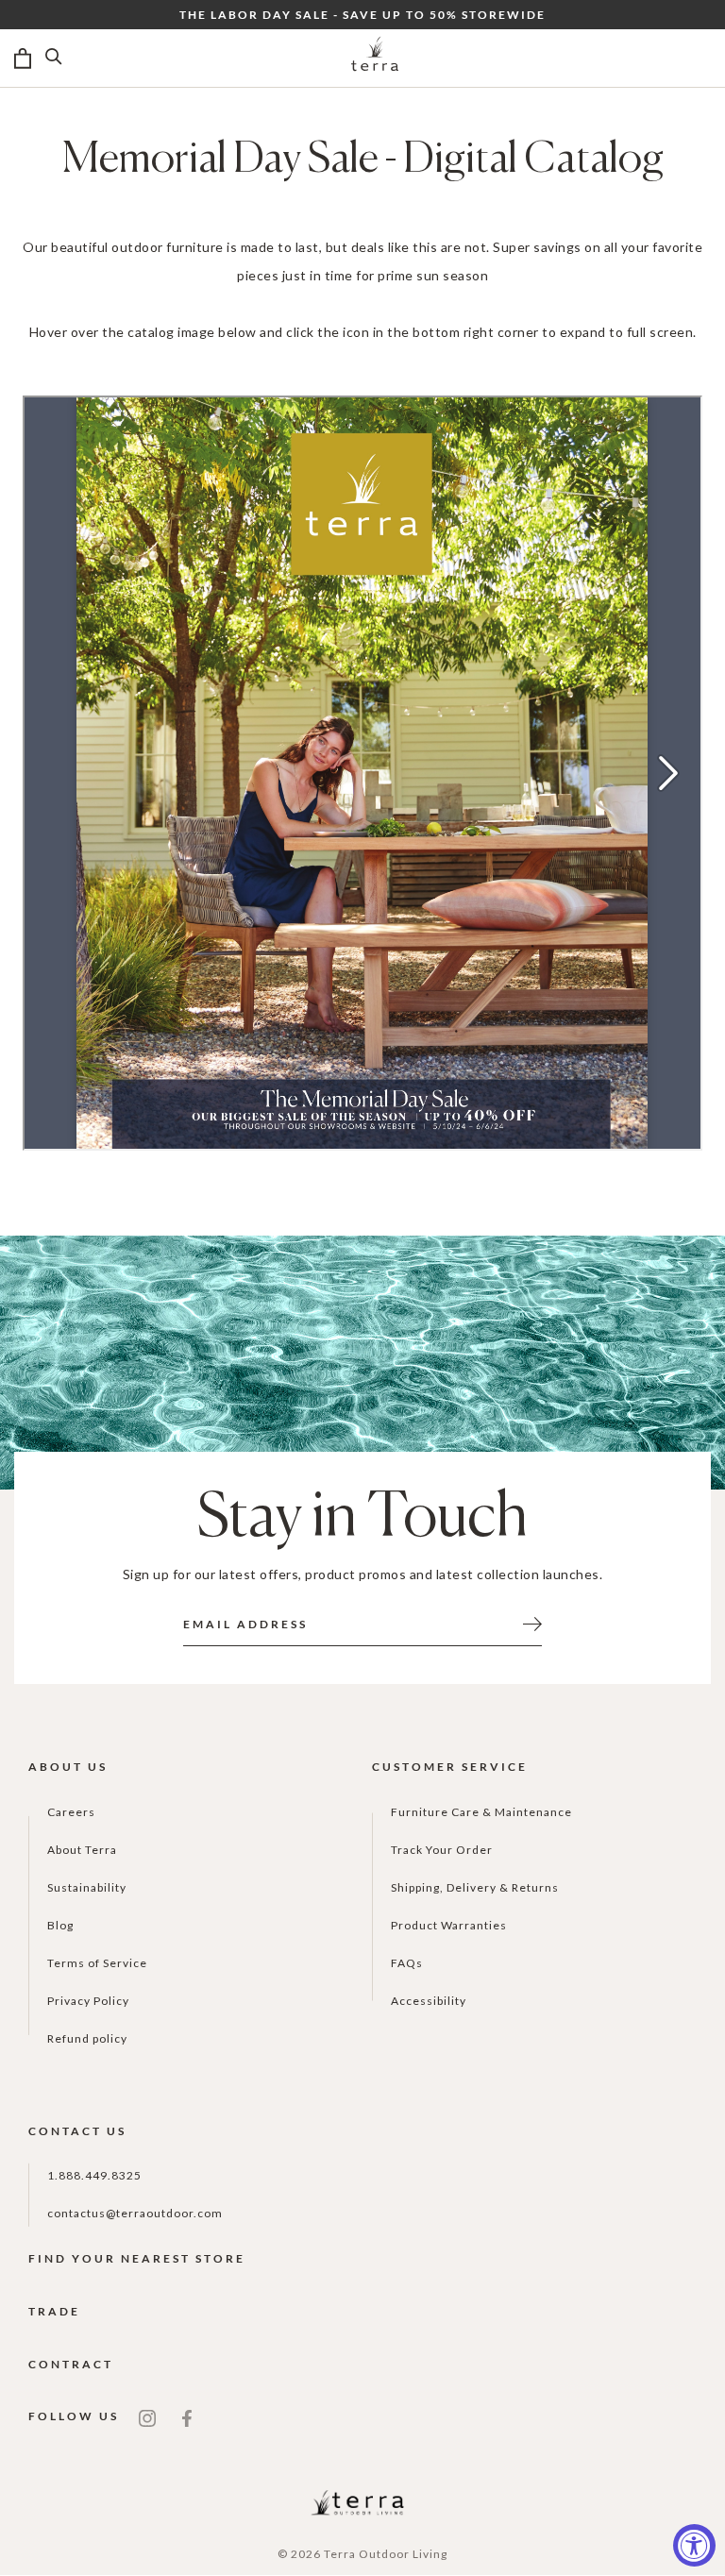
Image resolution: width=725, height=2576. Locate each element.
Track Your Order (442, 1850)
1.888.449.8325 (94, 2175)
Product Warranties (449, 1925)
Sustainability (87, 1887)
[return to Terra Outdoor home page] (375, 59)
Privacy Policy (88, 2001)
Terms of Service (97, 1963)
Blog (60, 1925)
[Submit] (532, 1623)
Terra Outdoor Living (386, 2554)
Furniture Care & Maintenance (481, 1812)
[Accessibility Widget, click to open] (694, 2545)
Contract (71, 2364)
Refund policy (87, 2038)
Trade (54, 2311)
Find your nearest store (137, 2258)
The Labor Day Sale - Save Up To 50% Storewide (362, 15)
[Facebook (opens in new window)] (187, 2416)
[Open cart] (23, 59)
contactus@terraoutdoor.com (135, 2213)
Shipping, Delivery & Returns (475, 1887)
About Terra (82, 1850)
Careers (71, 1812)
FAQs (407, 1963)
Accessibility (429, 2001)
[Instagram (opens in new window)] (147, 2416)
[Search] (54, 59)
